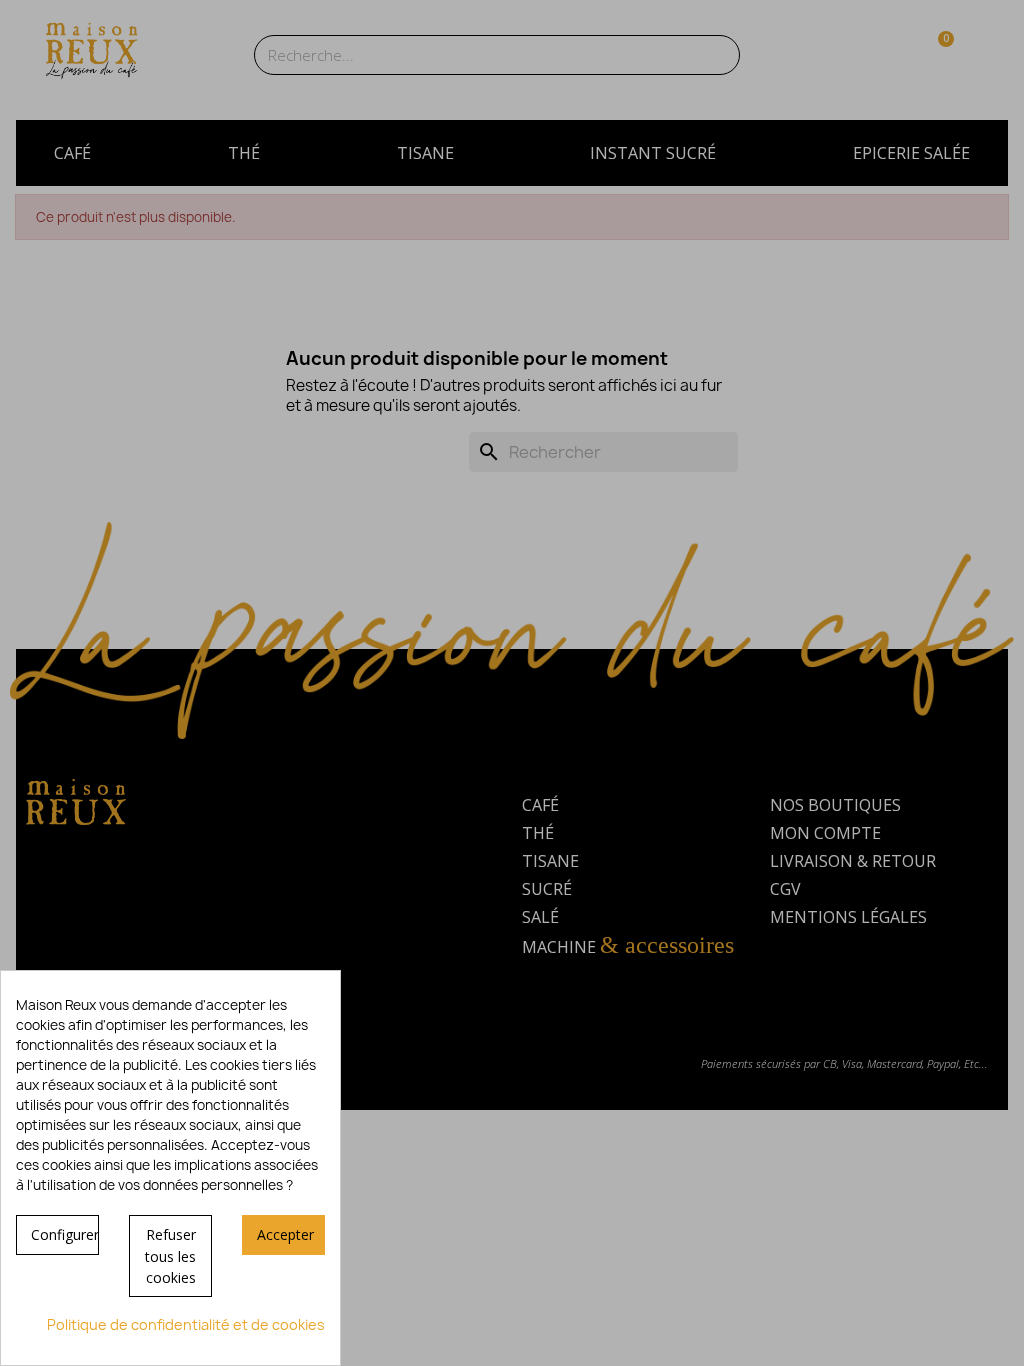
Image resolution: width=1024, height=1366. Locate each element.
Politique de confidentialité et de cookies (186, 1324)
